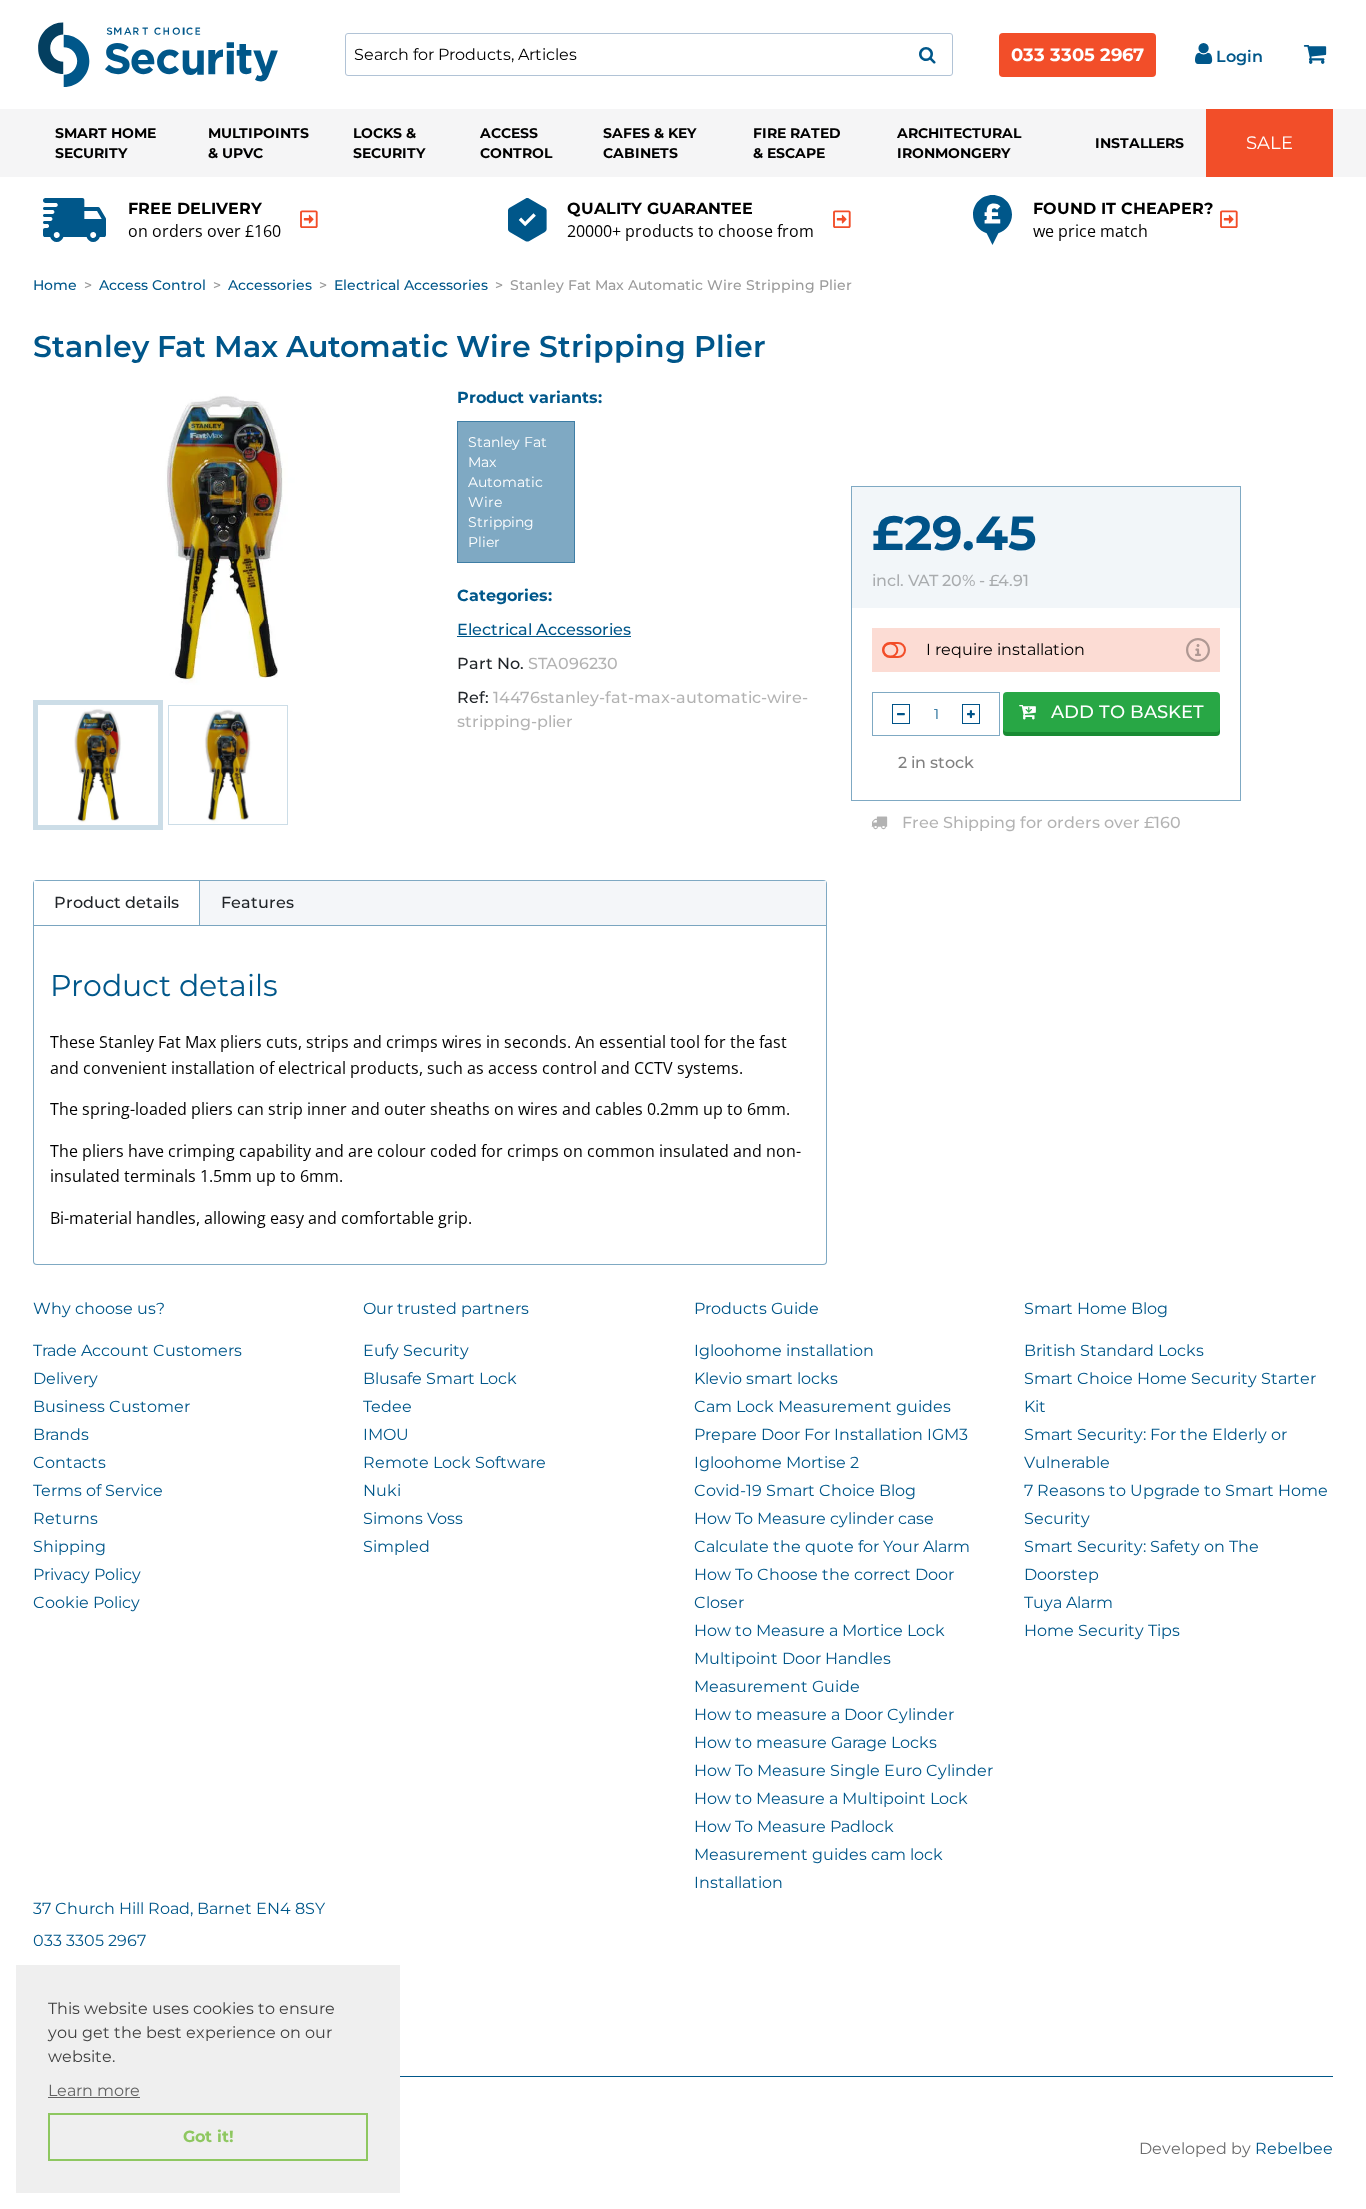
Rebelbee (1294, 2148)
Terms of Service (98, 1490)
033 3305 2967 (1077, 55)
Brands (61, 1434)
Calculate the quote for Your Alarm (832, 1546)
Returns (65, 1518)
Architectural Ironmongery (959, 143)
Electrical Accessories (411, 285)
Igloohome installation (784, 1350)
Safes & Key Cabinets (649, 143)
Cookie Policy (86, 1602)
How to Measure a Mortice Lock (819, 1630)
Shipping (69, 1546)
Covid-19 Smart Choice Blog (805, 1490)
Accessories (270, 285)
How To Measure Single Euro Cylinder (843, 1770)
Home (55, 285)
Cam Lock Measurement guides (822, 1406)
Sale (1269, 143)
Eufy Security (416, 1350)
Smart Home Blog (1096, 1308)
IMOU (386, 1434)
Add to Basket (1127, 712)
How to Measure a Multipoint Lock (831, 1798)
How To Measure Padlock (794, 1826)
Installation (738, 1882)
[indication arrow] (309, 219)
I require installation (1005, 649)
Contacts (69, 1462)
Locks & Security (389, 143)
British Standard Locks (1114, 1350)
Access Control (516, 143)
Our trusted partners (446, 1308)
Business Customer (111, 1406)
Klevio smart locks (766, 1378)
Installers (1139, 143)
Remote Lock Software (454, 1462)
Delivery (65, 1378)
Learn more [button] (94, 2090)
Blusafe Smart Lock (440, 1378)
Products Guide (756, 1308)
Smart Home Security (105, 143)
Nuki (382, 1490)
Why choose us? (99, 1308)
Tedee (387, 1406)
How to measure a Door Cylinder (824, 1714)
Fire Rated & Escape (797, 143)
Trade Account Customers (137, 1350)
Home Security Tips (1102, 1630)
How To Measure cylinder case (814, 1518)
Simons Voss (413, 1518)
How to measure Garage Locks (815, 1742)
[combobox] (649, 54)
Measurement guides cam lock (818, 1854)
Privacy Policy (87, 1574)
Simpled (396, 1546)
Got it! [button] (208, 2136)
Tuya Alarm (1068, 1602)
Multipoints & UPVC (258, 143)
